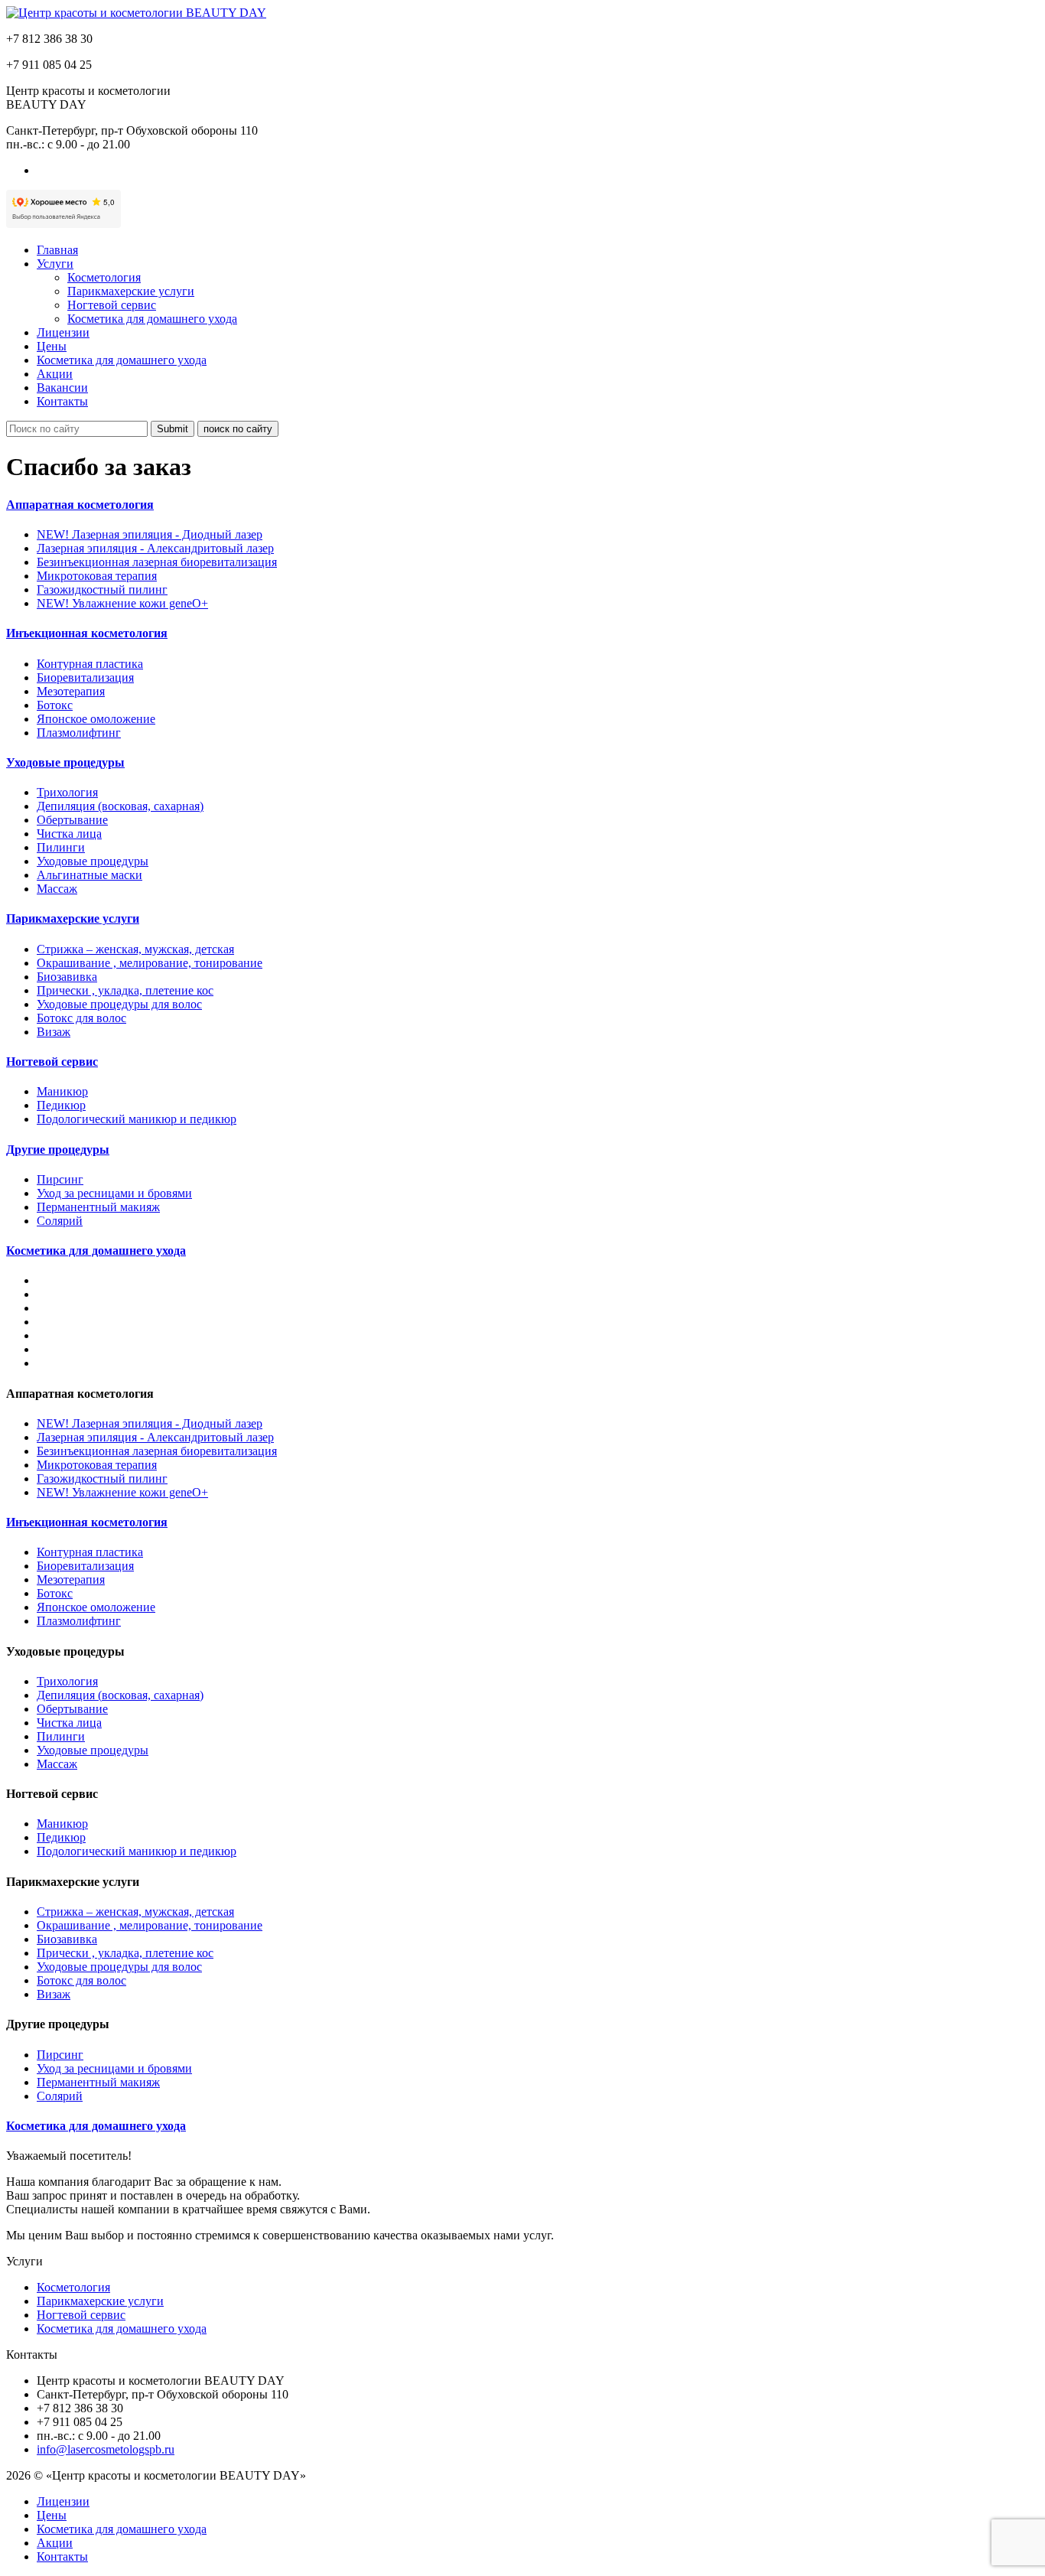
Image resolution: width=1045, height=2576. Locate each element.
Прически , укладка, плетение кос (125, 990)
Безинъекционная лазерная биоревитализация (157, 562)
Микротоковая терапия (97, 576)
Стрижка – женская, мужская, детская (135, 949)
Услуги (55, 264)
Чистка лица (69, 834)
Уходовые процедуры (93, 861)
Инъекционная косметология (87, 1522)
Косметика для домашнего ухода (152, 319)
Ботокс (55, 705)
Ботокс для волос (81, 1018)
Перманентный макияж (98, 1207)
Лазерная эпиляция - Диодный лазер (150, 534)
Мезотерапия (71, 691)
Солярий (60, 1221)
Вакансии (62, 388)
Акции (55, 374)
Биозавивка (67, 977)
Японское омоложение (96, 719)
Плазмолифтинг (79, 733)
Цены (52, 346)
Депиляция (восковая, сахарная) (120, 806)
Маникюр (62, 1091)
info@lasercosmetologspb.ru (106, 2449)
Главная (57, 250)
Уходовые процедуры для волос (119, 1004)
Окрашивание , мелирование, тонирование (150, 963)
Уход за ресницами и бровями (114, 1193)
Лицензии (63, 332)
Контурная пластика (90, 664)
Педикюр (61, 1105)
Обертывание (72, 820)
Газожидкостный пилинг (102, 589)
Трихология (67, 792)
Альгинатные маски (90, 875)
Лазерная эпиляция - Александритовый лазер (155, 548)
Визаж (54, 1032)
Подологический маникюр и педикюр (137, 1119)
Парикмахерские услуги (131, 291)
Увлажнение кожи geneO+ (122, 603)
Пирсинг (60, 1179)
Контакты (62, 401)
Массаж (57, 889)
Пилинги (61, 847)
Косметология (104, 277)
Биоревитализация (85, 677)
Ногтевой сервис (112, 305)
